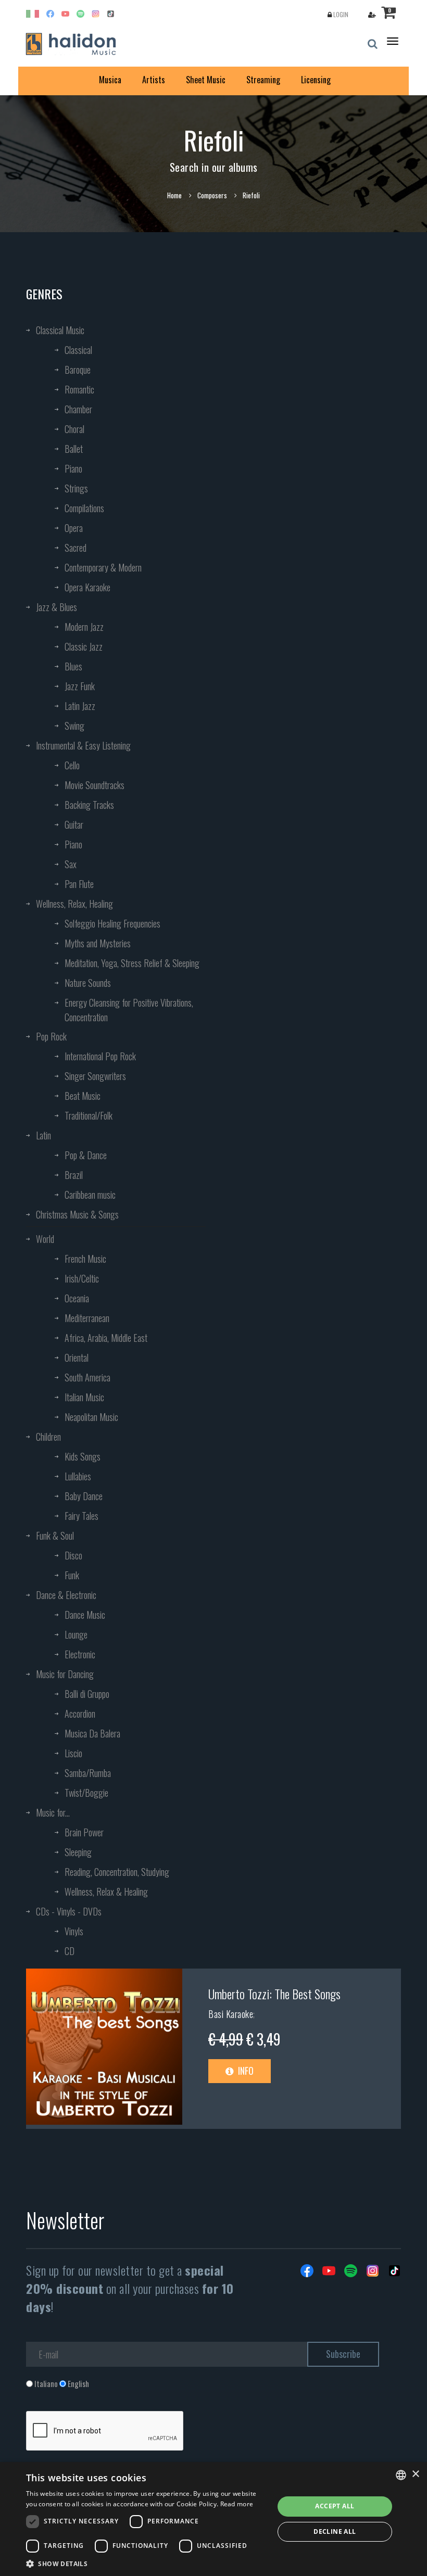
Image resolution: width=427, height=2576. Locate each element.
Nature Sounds (88, 983)
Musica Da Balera (92, 1733)
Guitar (74, 824)
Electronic (80, 1654)
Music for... (53, 1812)
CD (70, 1951)
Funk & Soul (55, 1536)
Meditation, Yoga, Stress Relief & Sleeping (132, 963)
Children (48, 1437)
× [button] (415, 2474)
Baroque (78, 370)
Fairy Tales (81, 1516)
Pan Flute (79, 884)
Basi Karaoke (231, 2014)
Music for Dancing (65, 1674)
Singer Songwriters (95, 1076)
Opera (74, 528)
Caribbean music (90, 1195)
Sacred (76, 548)
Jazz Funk (80, 686)
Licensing (316, 80)
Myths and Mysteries (98, 943)
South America (87, 1377)
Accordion (80, 1714)
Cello (72, 765)
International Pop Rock (100, 1056)
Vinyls (74, 1931)
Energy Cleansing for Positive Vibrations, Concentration (129, 1010)
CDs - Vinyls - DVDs (69, 1911)
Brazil (74, 1175)
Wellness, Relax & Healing (106, 1892)
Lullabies (78, 1476)
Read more (237, 2504)
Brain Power (84, 1832)
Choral (74, 429)
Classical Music (60, 330)
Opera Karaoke (87, 587)
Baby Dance (84, 1496)
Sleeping (78, 1852)
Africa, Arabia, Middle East (106, 1338)
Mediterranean (87, 1318)
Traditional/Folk (89, 1115)
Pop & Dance (86, 1155)
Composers (212, 195)
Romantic (79, 389)
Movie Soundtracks (95, 785)
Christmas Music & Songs (77, 1214)
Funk (72, 1575)
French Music (85, 1259)
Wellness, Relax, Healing (74, 904)
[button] (146, 2563)
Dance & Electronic (66, 1595)
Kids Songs (83, 1456)
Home (174, 195)
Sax (71, 864)
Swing (74, 726)
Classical (78, 350)
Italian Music (84, 1397)
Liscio (73, 1753)
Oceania (77, 1298)
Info (245, 2071)
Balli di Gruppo (87, 1694)
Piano (73, 468)
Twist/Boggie (86, 1793)
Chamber (78, 409)
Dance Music (85, 1615)
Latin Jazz (80, 706)
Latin (43, 1135)
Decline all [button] (335, 2531)
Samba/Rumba (88, 1773)
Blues (73, 666)
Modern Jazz (84, 627)
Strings (76, 488)
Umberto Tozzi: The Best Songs (274, 1994)
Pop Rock (51, 1036)
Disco (73, 1555)
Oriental (77, 1357)
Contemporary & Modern (103, 567)
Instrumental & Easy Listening (83, 745)
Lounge (76, 1634)
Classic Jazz (84, 646)
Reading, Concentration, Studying (117, 1872)
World (45, 1239)
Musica (110, 80)
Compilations (84, 508)
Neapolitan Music (91, 1417)
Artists (154, 80)
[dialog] (213, 2519)
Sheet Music (206, 80)
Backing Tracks (89, 805)
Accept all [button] (335, 2506)
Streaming (263, 80)
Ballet (74, 449)
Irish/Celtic (82, 1278)
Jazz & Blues (56, 607)
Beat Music (83, 1096)
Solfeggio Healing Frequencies (112, 923)
